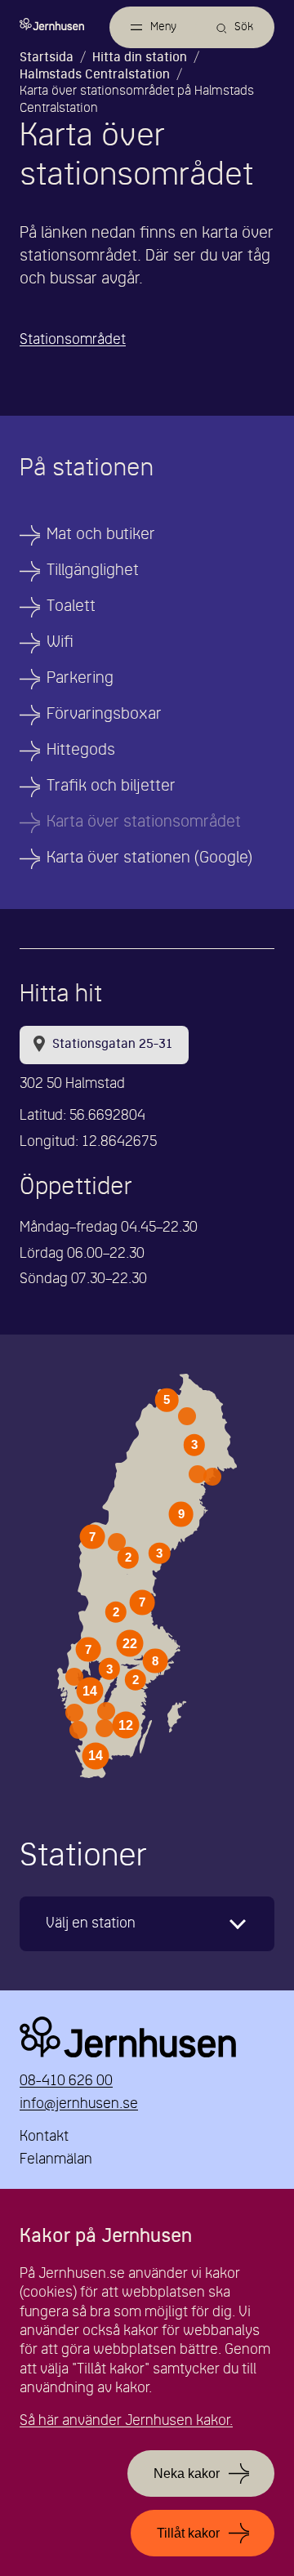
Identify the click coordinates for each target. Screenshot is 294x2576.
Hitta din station (140, 58)
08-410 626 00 (66, 2081)
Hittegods (81, 751)
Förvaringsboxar (104, 715)
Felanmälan (56, 2160)
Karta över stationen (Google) (149, 858)
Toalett (71, 607)
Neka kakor (187, 2473)
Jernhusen (147, 2037)
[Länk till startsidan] (56, 24)
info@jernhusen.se (79, 2104)
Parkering (80, 679)
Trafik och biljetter (111, 787)
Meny (163, 27)
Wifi (60, 643)
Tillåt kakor (188, 2533)
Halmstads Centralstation (95, 75)
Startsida (47, 58)
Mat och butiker (101, 535)
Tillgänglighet (93, 571)
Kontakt (44, 2137)
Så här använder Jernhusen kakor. (126, 2421)
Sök (244, 27)
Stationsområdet (73, 340)
